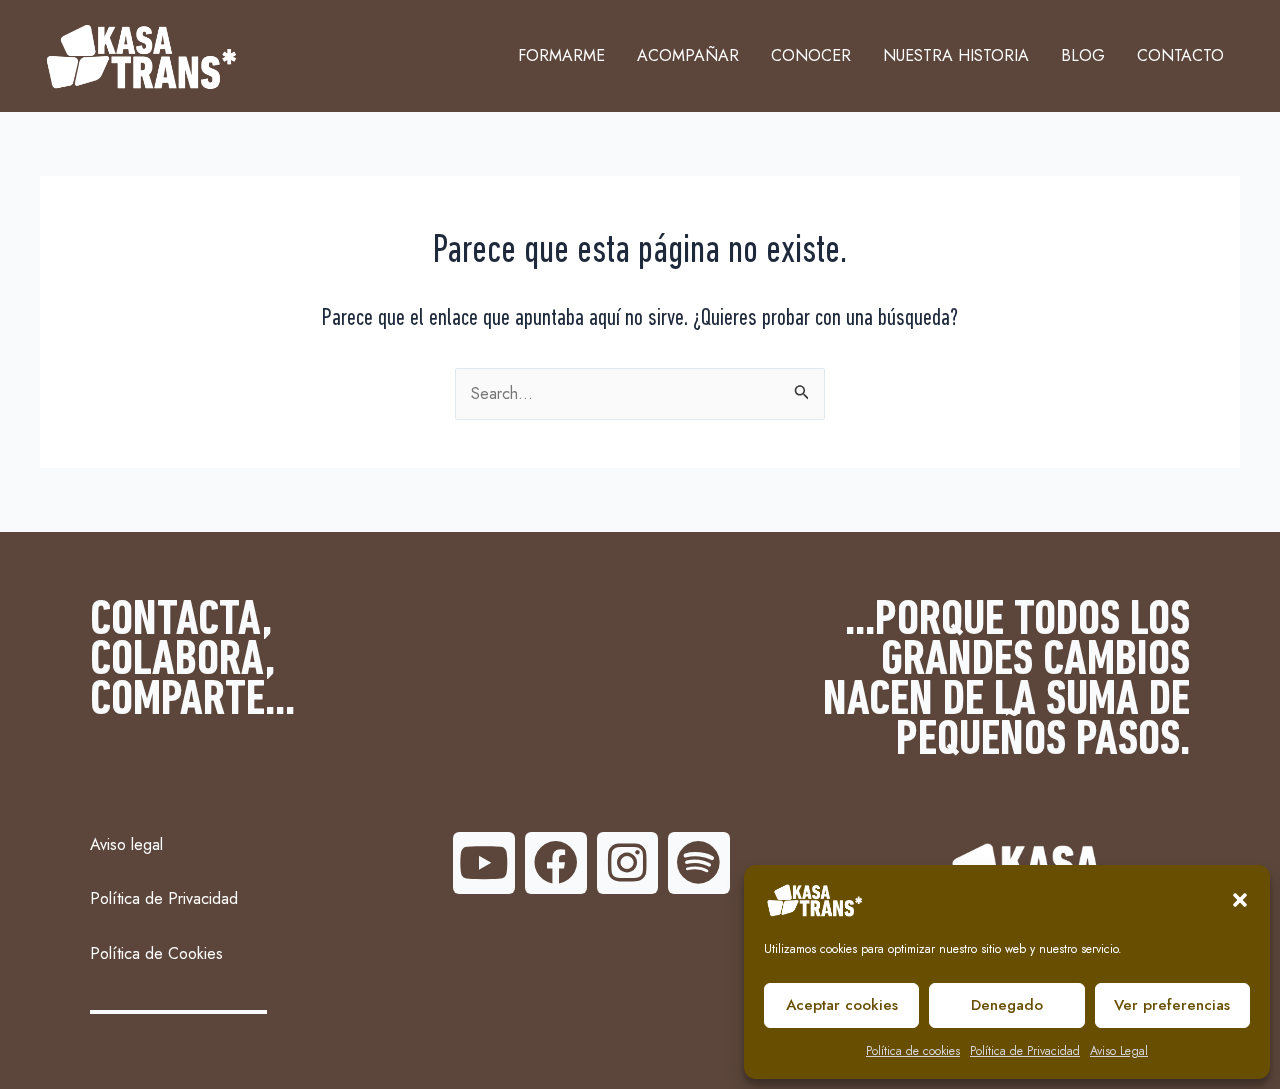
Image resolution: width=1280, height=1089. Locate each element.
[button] (1240, 900)
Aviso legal (126, 844)
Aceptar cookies (842, 1005)
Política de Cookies (156, 953)
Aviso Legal (1119, 1051)
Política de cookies (913, 1051)
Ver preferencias (1172, 1005)
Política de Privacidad (1025, 1051)
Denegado (1007, 1005)
